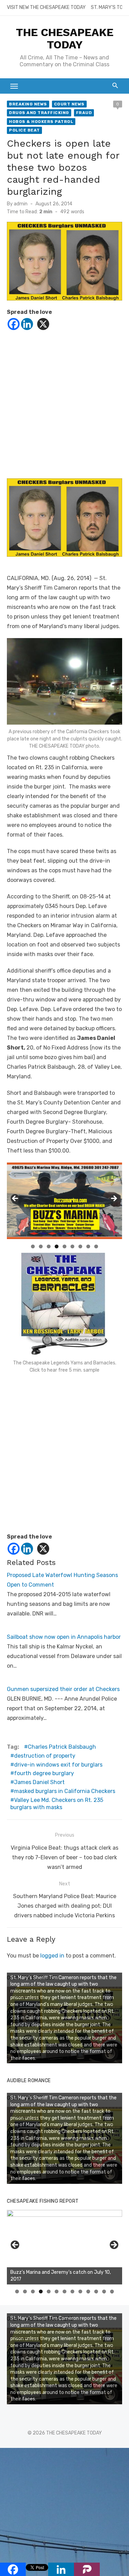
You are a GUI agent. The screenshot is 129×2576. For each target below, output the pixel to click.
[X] (43, 324)
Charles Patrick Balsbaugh (62, 1747)
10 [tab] (88, 2291)
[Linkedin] (27, 324)
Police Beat (24, 130)
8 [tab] (88, 1246)
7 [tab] (80, 1246)
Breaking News (28, 104)
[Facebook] (14, 324)
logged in (52, 1956)
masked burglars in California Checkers (65, 1791)
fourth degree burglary (44, 1773)
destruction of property (45, 1756)
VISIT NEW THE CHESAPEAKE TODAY (46, 7)
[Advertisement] (64, 407)
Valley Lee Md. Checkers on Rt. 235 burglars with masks (57, 1804)
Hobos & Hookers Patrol (41, 122)
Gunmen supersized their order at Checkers (63, 1689)
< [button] (15, 1199)
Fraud (84, 113)
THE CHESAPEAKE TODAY (65, 38)
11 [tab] (97, 2291)
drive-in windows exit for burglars (58, 1765)
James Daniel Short (39, 1782)
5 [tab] (64, 1246)
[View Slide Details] (64, 2247)
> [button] (114, 1199)
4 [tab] (57, 1246)
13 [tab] (112, 2291)
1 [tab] (33, 1246)
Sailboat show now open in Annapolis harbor (64, 1637)
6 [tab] (72, 1246)
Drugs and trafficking (39, 113)
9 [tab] (96, 1246)
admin (21, 204)
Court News (69, 104)
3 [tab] (49, 1246)
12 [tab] (104, 2291)
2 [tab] (41, 1246)
